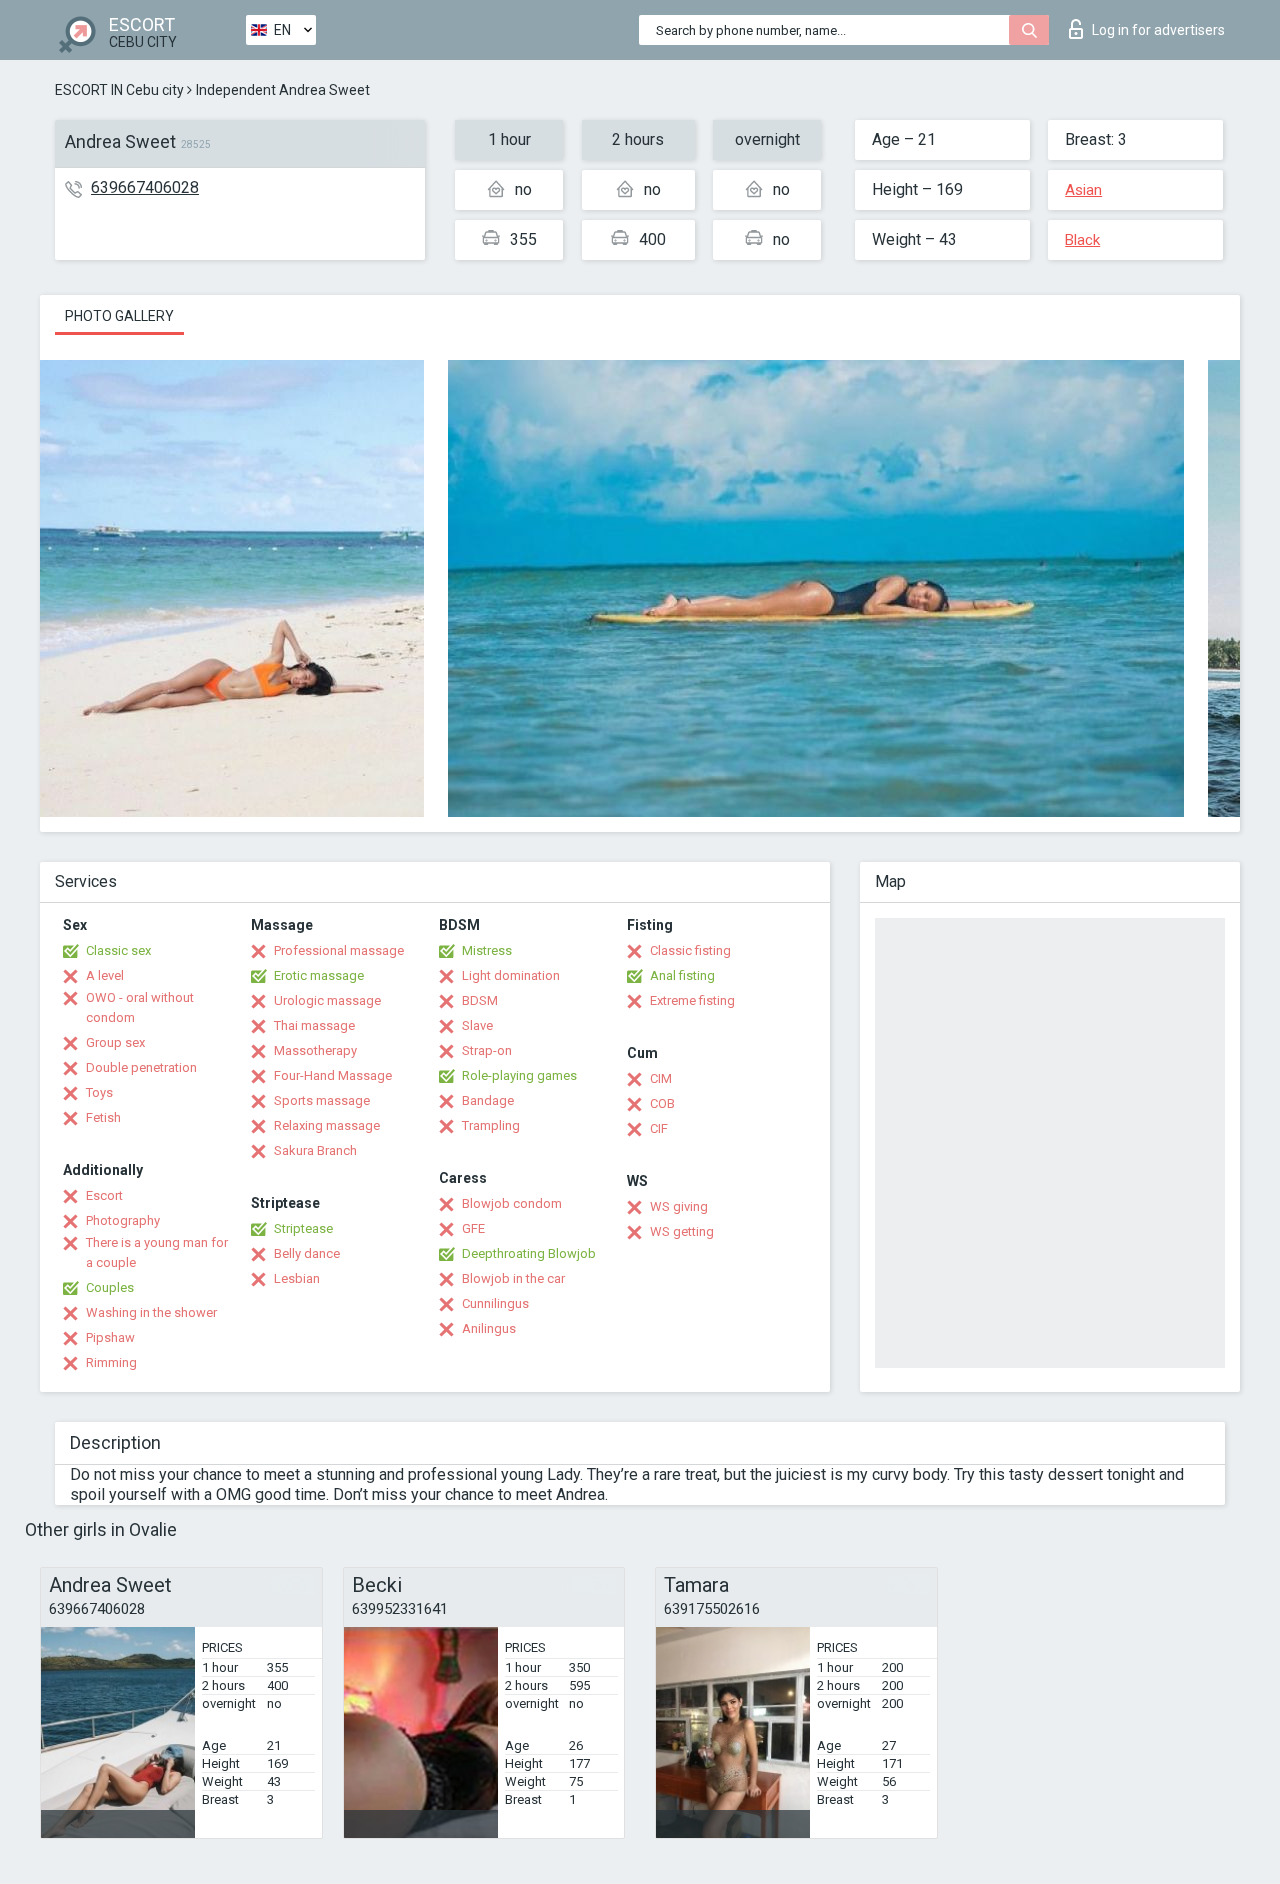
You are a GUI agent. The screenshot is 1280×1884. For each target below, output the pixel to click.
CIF (659, 1128)
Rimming (111, 1362)
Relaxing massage (327, 1125)
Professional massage (339, 950)
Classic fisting (690, 950)
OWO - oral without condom (140, 1007)
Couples (110, 1287)
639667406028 (145, 187)
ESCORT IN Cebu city (119, 90)
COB (662, 1103)
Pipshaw (110, 1337)
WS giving (679, 1206)
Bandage (488, 1100)
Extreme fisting (692, 1000)
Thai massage (314, 1025)
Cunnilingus (495, 1303)
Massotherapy (315, 1050)
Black (1082, 240)
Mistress (487, 950)
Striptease (303, 1228)
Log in (1158, 30)
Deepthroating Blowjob (529, 1253)
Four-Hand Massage (333, 1075)
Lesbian (297, 1278)
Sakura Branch (315, 1150)
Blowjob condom (512, 1203)
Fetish (103, 1117)
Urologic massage (327, 1000)
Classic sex (118, 950)
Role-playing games (519, 1075)
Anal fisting (682, 975)
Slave (477, 1025)
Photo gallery (119, 316)
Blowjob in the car (513, 1278)
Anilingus (489, 1328)
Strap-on (487, 1050)
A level (105, 975)
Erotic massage (319, 975)
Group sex (115, 1042)
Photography (123, 1220)
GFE (473, 1228)
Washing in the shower (151, 1312)
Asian (1083, 190)
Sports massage (322, 1100)
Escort (104, 1195)
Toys (99, 1092)
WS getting (682, 1231)
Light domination (511, 975)
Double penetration (141, 1067)
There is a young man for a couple (157, 1252)
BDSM (480, 1000)
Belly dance (307, 1253)
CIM (661, 1078)
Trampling (491, 1125)
